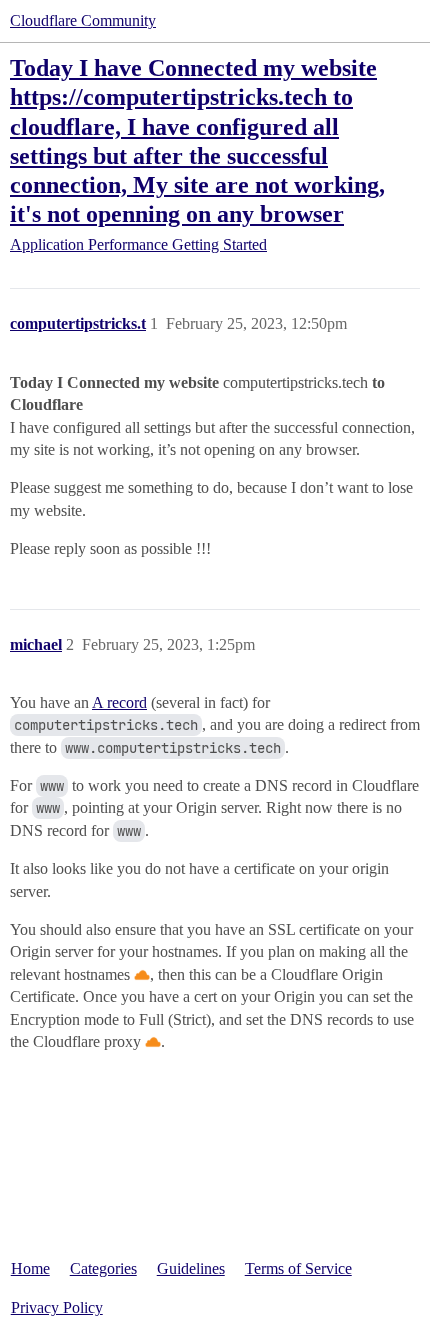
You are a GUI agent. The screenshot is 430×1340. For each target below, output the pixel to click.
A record (119, 702)
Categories (103, 1268)
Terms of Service (298, 1268)
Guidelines (191, 1268)
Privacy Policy (57, 1307)
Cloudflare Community (83, 20)
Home (30, 1268)
